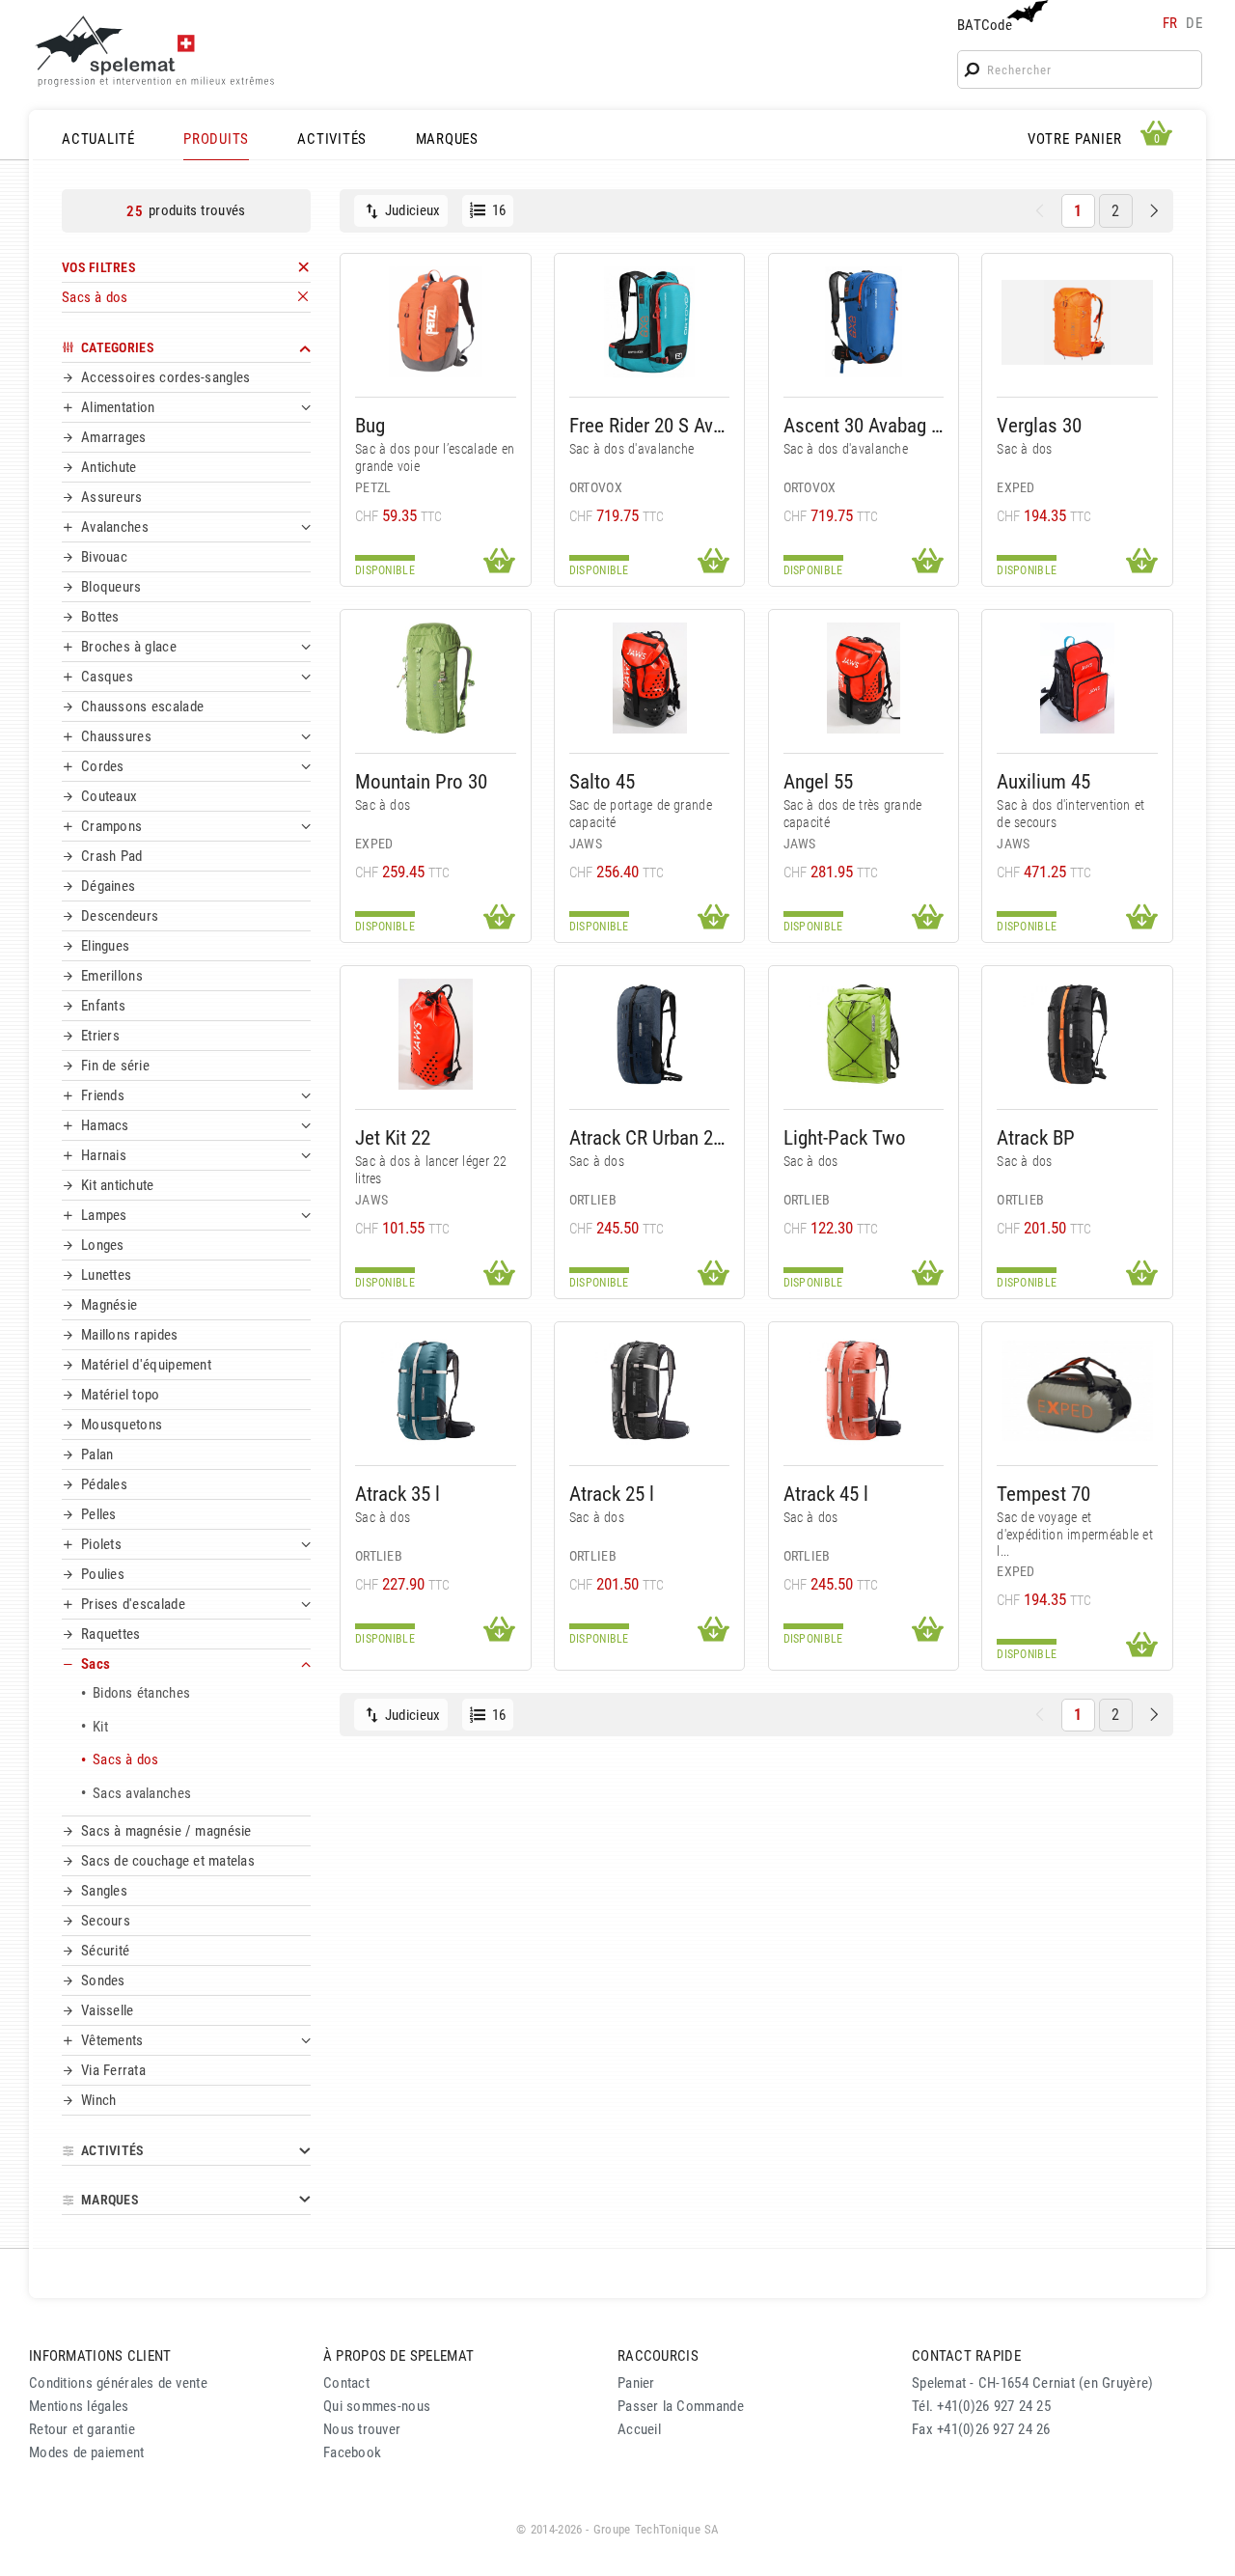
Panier (636, 2383)
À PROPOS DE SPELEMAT (398, 2356)
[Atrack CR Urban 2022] (650, 1034)
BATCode (985, 25)
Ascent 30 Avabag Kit (864, 425)
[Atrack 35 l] (436, 1390)
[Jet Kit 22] (436, 1034)
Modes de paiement (87, 2452)
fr (1170, 23)
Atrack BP (1036, 1137)
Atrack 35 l (398, 1494)
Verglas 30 (1039, 425)
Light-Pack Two (845, 1137)
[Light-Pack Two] (864, 1034)
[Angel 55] (864, 678)
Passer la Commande (681, 2406)
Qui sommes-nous (377, 2406)
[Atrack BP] (1077, 1034)
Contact (346, 2383)
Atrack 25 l (612, 1494)
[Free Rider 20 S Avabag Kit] (650, 322)
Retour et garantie (82, 2429)
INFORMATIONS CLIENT (100, 2356)
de (1194, 23)
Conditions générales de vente (118, 2383)
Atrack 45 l (826, 1494)
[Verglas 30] (1077, 322)
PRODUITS (216, 139)
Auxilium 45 (1043, 781)
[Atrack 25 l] (650, 1390)
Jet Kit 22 (393, 1137)
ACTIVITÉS (332, 139)
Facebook (352, 2452)
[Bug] (436, 322)
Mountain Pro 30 (421, 781)
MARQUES (447, 139)
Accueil (639, 2429)
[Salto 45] (650, 678)
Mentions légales (79, 2406)
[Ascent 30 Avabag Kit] (864, 322)
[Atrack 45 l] (864, 1390)
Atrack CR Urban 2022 (650, 1137)
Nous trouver (362, 2429)
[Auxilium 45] (1077, 678)
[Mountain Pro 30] (436, 678)
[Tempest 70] (1077, 1390)
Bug (370, 425)
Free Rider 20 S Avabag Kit (650, 425)
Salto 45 (602, 781)
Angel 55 (818, 781)
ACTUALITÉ (98, 139)
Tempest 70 (1043, 1494)
